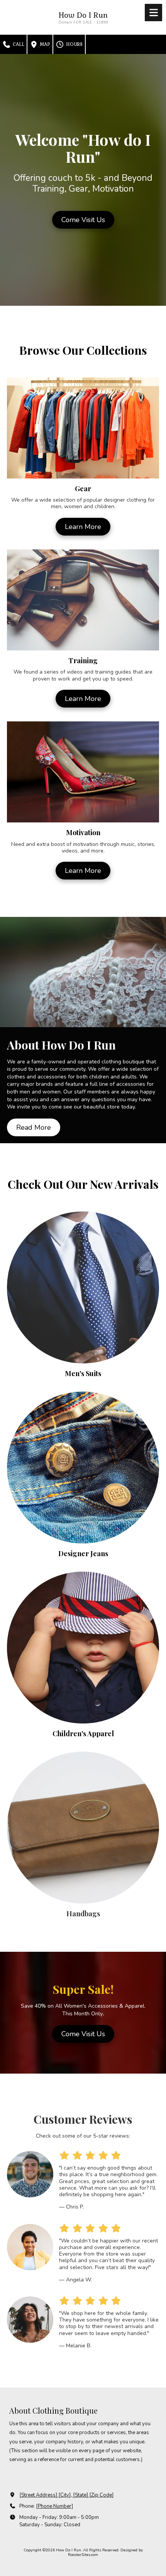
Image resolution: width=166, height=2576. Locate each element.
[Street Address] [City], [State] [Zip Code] (66, 2495)
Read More (34, 1127)
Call (18, 44)
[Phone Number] (54, 2506)
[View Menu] (153, 13)
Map (44, 44)
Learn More (83, 527)
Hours (74, 44)
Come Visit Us (83, 220)
